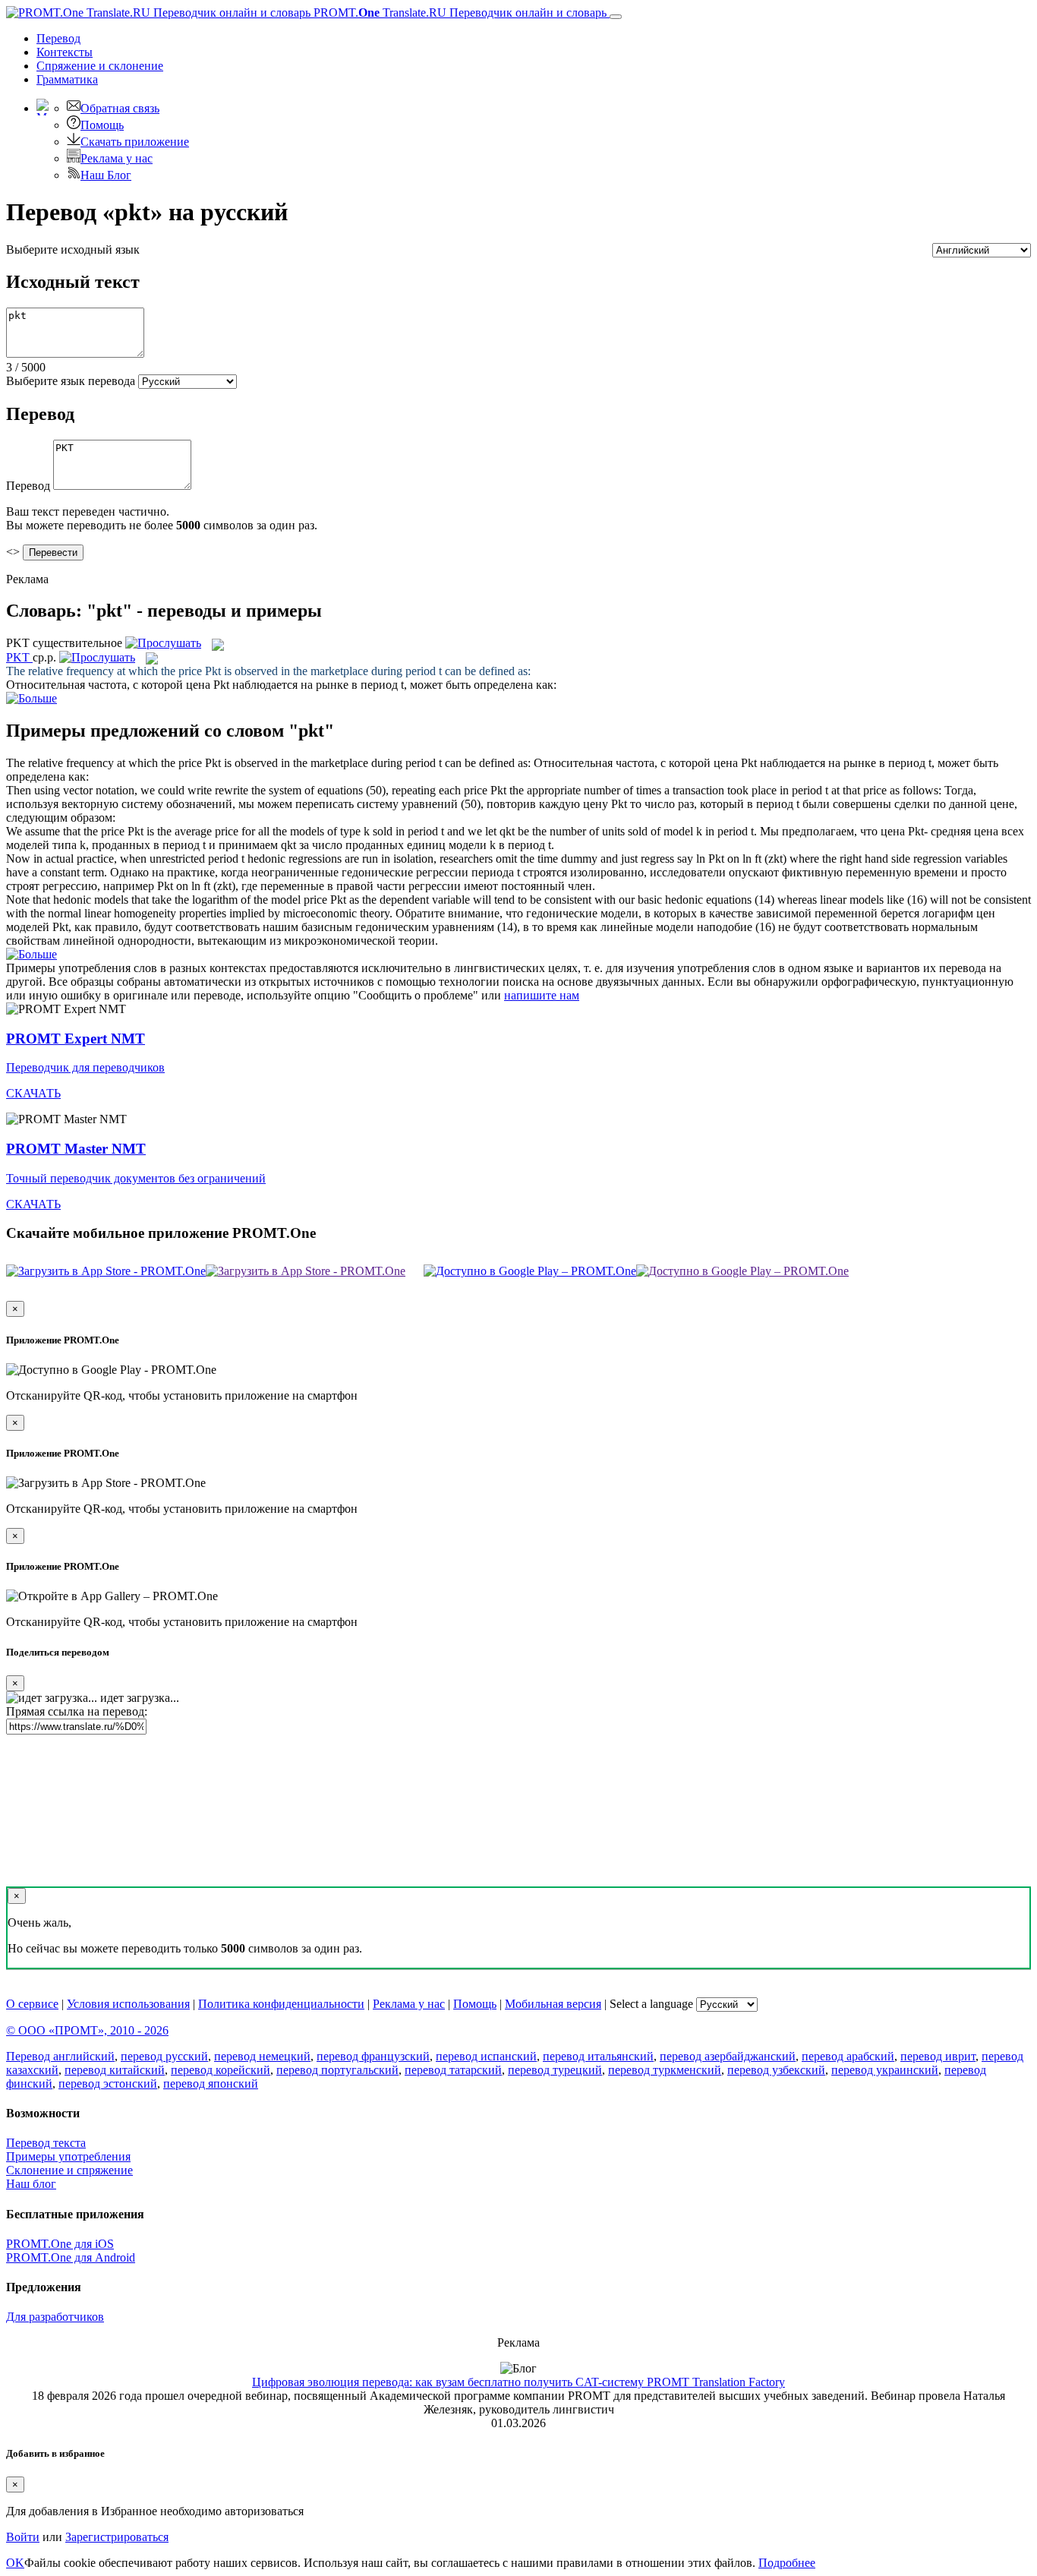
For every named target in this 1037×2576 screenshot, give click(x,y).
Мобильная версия (553, 2004)
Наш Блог (106, 175)
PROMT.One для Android (71, 2257)
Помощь (102, 125)
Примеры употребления (68, 2156)
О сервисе (32, 2004)
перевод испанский (486, 2056)
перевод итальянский (598, 2056)
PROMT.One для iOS (60, 2244)
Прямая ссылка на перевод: (77, 1711)
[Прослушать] (163, 643)
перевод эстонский (108, 2084)
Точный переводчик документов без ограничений (136, 1178)
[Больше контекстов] (32, 698)
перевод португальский (337, 2070)
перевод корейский (221, 2070)
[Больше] (32, 954)
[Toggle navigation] (616, 17)
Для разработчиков (55, 2317)
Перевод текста (46, 2143)
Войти (23, 2537)
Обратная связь (120, 108)
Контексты (65, 52)
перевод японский (211, 2084)
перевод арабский (848, 2056)
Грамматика (67, 79)
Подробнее (787, 2563)
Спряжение (100, 66)
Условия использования (128, 2004)
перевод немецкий (262, 2056)
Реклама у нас (117, 158)
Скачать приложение (135, 142)
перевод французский (373, 2056)
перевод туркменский (665, 2070)
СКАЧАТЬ (33, 1093)
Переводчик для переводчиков (85, 1067)
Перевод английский (60, 2056)
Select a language (651, 2004)
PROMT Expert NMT (76, 1039)
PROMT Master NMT (76, 1149)
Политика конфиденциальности (281, 2004)
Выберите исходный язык (73, 249)
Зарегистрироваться (117, 2537)
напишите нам (542, 995)
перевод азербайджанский (728, 2056)
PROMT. (459, 13)
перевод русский (164, 2056)
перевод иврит (938, 2056)
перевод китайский (115, 2070)
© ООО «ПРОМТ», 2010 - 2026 (87, 2030)
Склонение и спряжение (69, 2170)
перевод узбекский (776, 2070)
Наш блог (31, 2184)
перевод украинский (885, 2070)
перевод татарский (453, 2070)
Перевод (58, 38)
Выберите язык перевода (71, 381)
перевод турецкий (555, 2070)
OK (15, 2563)
